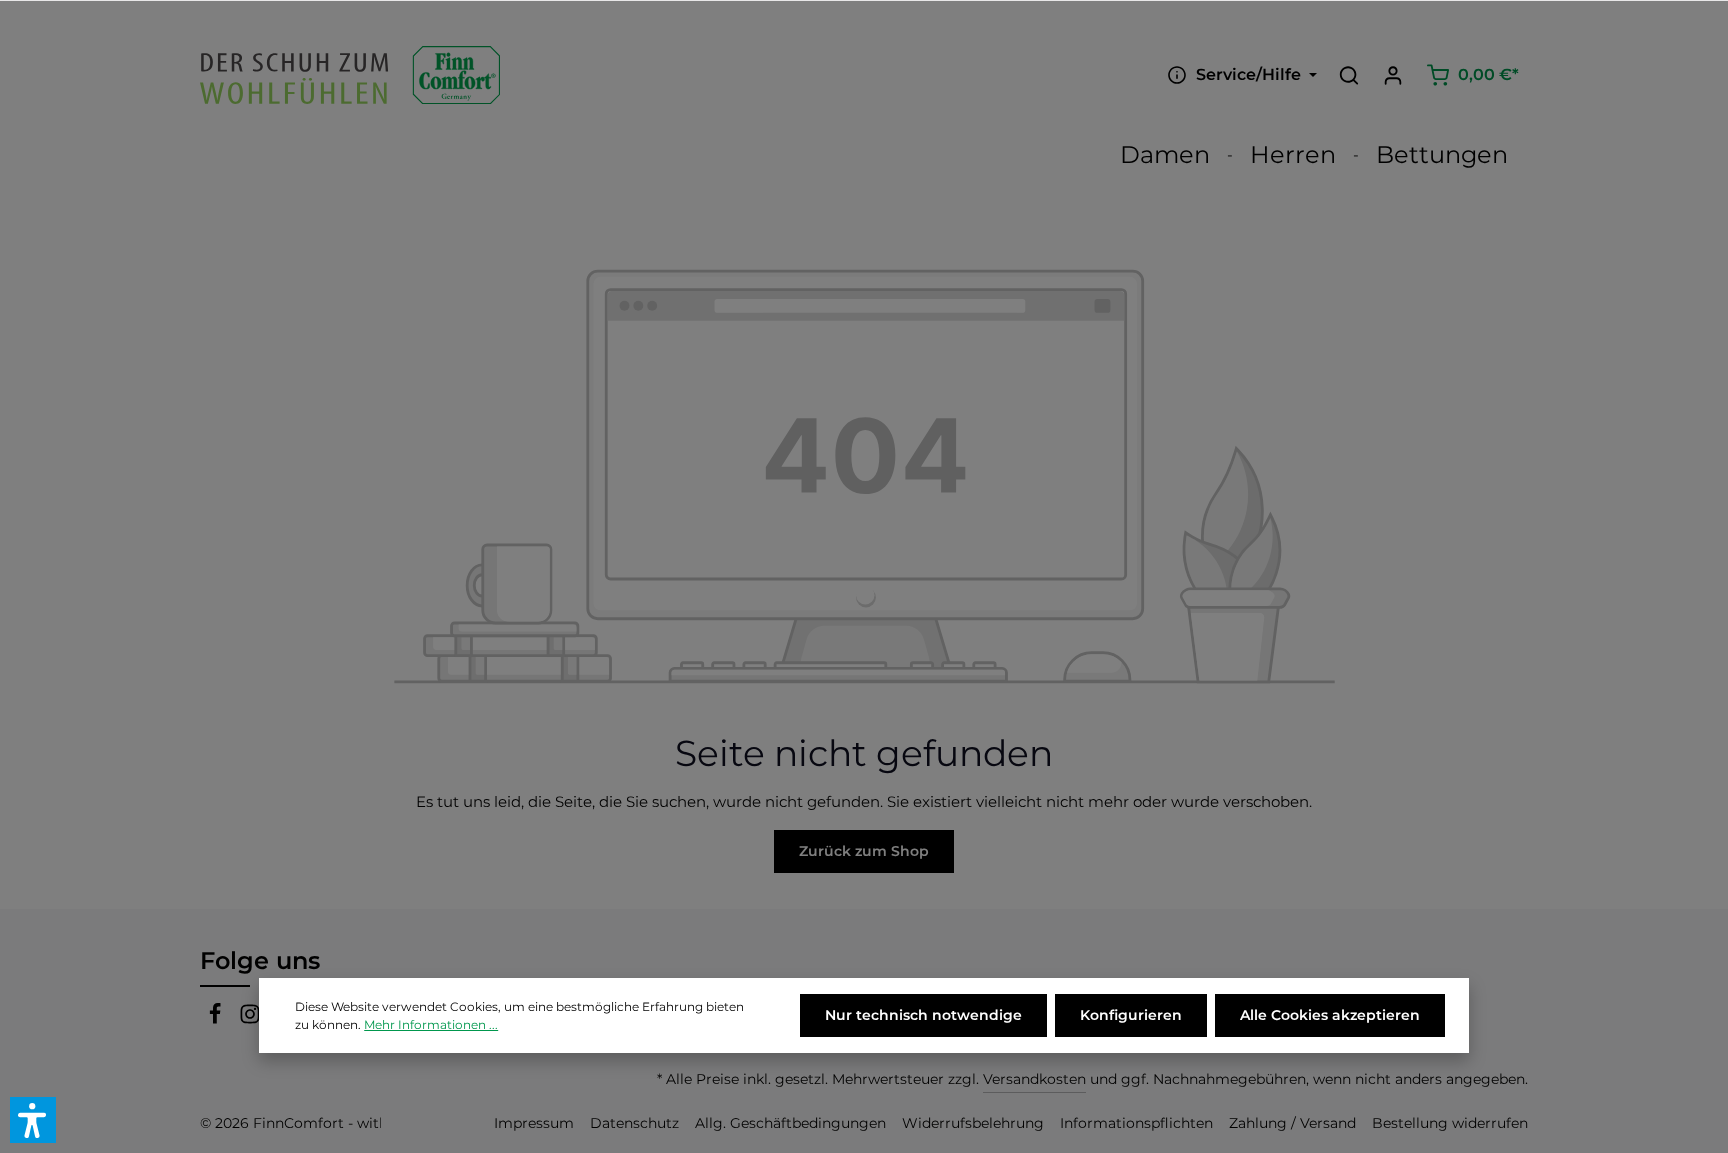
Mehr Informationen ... (431, 1024)
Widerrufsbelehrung (973, 1123)
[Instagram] (250, 1019)
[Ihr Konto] (1393, 75)
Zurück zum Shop (864, 851)
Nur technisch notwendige (923, 1015)
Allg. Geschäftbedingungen (790, 1123)
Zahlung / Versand (1292, 1123)
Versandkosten (1034, 1079)
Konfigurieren (1131, 1015)
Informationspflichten (1136, 1123)
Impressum (534, 1123)
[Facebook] (217, 1019)
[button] (33, 1120)
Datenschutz (634, 1123)
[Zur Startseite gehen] (350, 75)
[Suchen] (1349, 75)
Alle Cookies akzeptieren (1330, 1015)
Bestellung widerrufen (1450, 1123)
